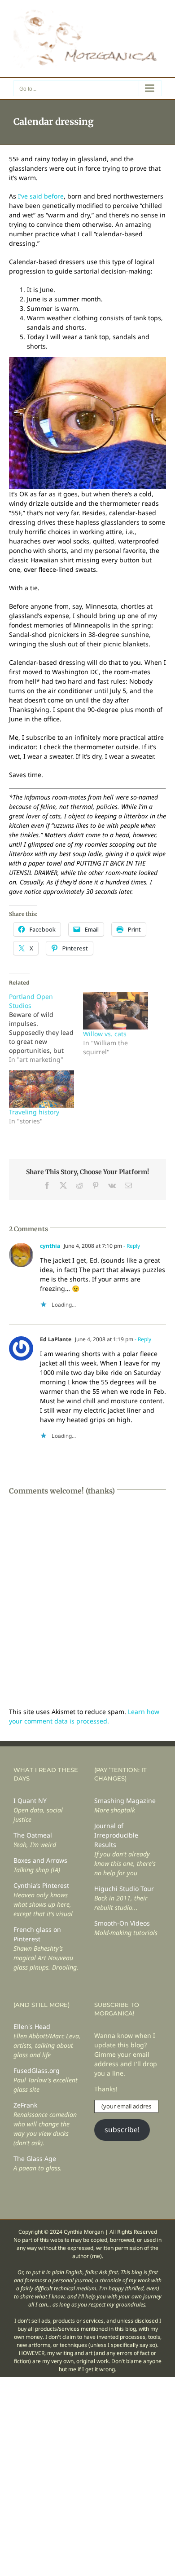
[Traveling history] (42, 1089)
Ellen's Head (32, 2026)
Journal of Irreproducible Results (116, 1835)
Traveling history (34, 1112)
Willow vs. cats (105, 1034)
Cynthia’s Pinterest (41, 1885)
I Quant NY (30, 1801)
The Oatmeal (33, 1835)
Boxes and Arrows (40, 1860)
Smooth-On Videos (122, 1923)
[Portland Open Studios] (46, 1028)
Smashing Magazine (125, 1801)
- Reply (131, 1246)
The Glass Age (35, 2158)
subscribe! (122, 2130)
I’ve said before (41, 196)
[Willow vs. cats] (116, 1011)
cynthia (50, 1246)
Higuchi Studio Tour (124, 1889)
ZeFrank (25, 2105)
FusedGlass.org (37, 2070)
